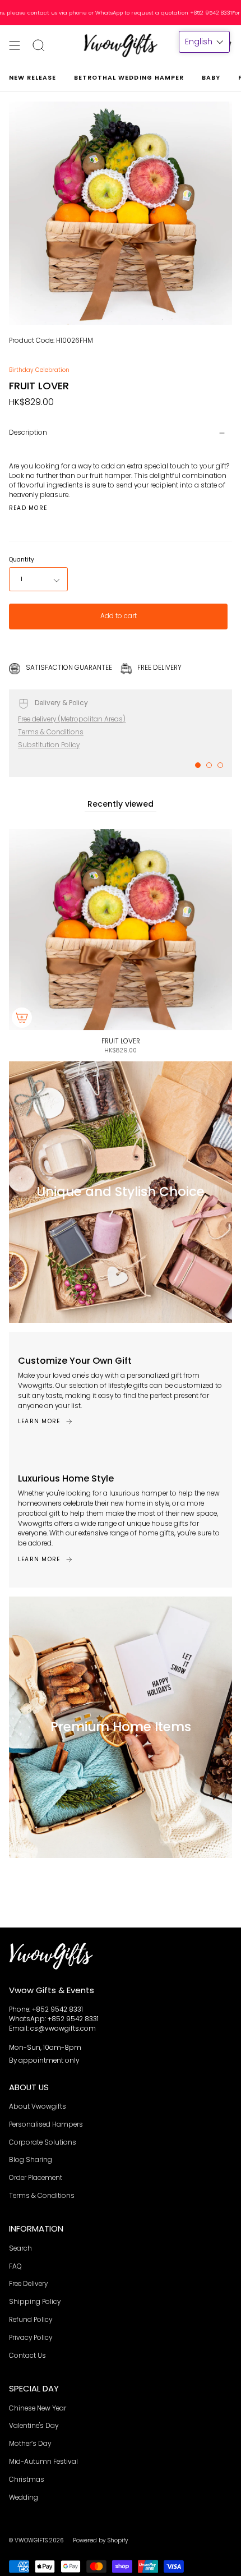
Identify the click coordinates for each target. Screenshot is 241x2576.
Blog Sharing (31, 2160)
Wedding (24, 2497)
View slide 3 (220, 765)
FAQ (15, 2266)
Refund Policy (31, 2320)
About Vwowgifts (38, 2106)
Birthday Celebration (39, 370)
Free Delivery (28, 2284)
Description (28, 433)
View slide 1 (198, 765)
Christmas (27, 2480)
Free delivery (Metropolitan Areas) (72, 719)
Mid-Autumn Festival (43, 2462)
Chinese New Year (38, 2408)
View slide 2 (209, 765)
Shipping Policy (35, 2302)
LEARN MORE (39, 1421)
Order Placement (36, 2178)
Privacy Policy (31, 2338)
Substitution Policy (49, 745)
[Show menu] (15, 45)
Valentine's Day (34, 2426)
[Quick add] (22, 1018)
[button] (204, 42)
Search (20, 2248)
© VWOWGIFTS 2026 (36, 2540)
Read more (28, 508)
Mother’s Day (30, 2444)
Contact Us (27, 2356)
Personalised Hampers (46, 2124)
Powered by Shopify (101, 2540)
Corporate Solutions (43, 2142)
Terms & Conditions (51, 732)
